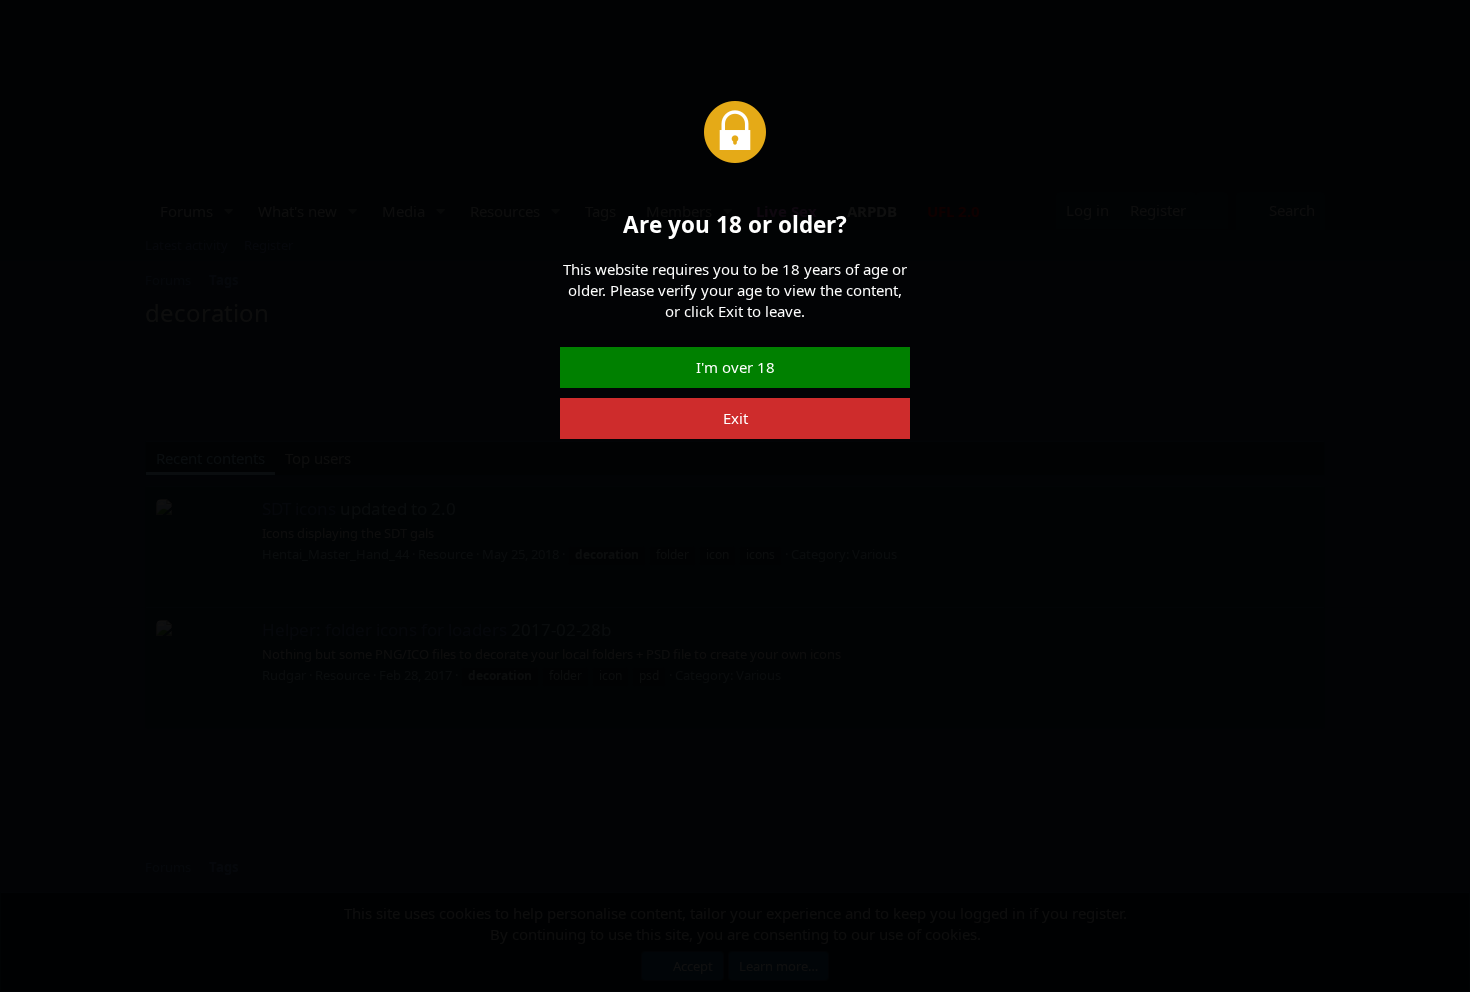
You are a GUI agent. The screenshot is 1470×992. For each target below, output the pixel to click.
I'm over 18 (735, 367)
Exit (735, 418)
